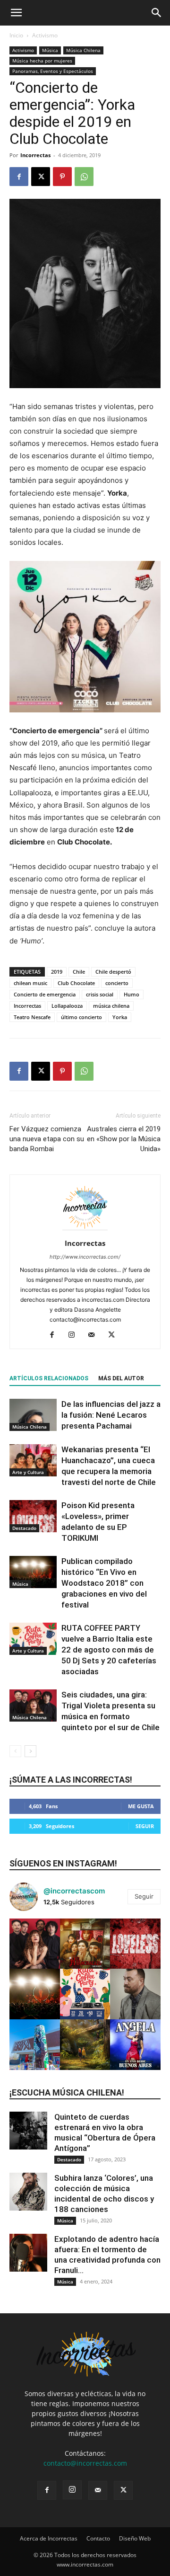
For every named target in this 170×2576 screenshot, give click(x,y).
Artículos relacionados (49, 1378)
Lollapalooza (67, 1006)
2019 (57, 972)
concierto (117, 983)
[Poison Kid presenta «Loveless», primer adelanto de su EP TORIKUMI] (33, 1516)
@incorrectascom (74, 1891)
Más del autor (121, 1378)
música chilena (111, 1006)
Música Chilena (83, 50)
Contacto (98, 2538)
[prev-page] (15, 1751)
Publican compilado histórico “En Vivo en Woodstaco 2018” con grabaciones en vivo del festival (104, 1583)
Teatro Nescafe (32, 1017)
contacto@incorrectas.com (85, 2463)
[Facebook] (19, 177)
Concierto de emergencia (45, 994)
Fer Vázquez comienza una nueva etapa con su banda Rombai (47, 1139)
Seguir (145, 1826)
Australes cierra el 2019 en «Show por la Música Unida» (124, 1139)
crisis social (100, 994)
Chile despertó (113, 972)
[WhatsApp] (84, 177)
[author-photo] (85, 1230)
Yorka (120, 1017)
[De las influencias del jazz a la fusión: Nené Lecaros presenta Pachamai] (33, 1415)
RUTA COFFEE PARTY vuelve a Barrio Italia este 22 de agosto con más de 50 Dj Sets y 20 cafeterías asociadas (109, 1650)
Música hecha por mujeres (42, 61)
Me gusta (141, 1806)
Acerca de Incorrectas (49, 2538)
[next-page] (30, 1751)
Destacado (24, 1528)
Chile (79, 972)
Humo (132, 994)
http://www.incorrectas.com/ (85, 1257)
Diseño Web (135, 2538)
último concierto (81, 1017)
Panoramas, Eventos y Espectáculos (53, 71)
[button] (16, 13)
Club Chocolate (76, 983)
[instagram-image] (35, 1944)
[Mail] (95, 1335)
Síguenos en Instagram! (63, 1863)
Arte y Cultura (28, 1472)
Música (50, 50)
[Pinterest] (62, 177)
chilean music (30, 983)
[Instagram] (75, 1335)
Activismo (45, 35)
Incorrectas (35, 155)
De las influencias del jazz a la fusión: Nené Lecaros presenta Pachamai (111, 1415)
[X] (41, 177)
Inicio (16, 35)
